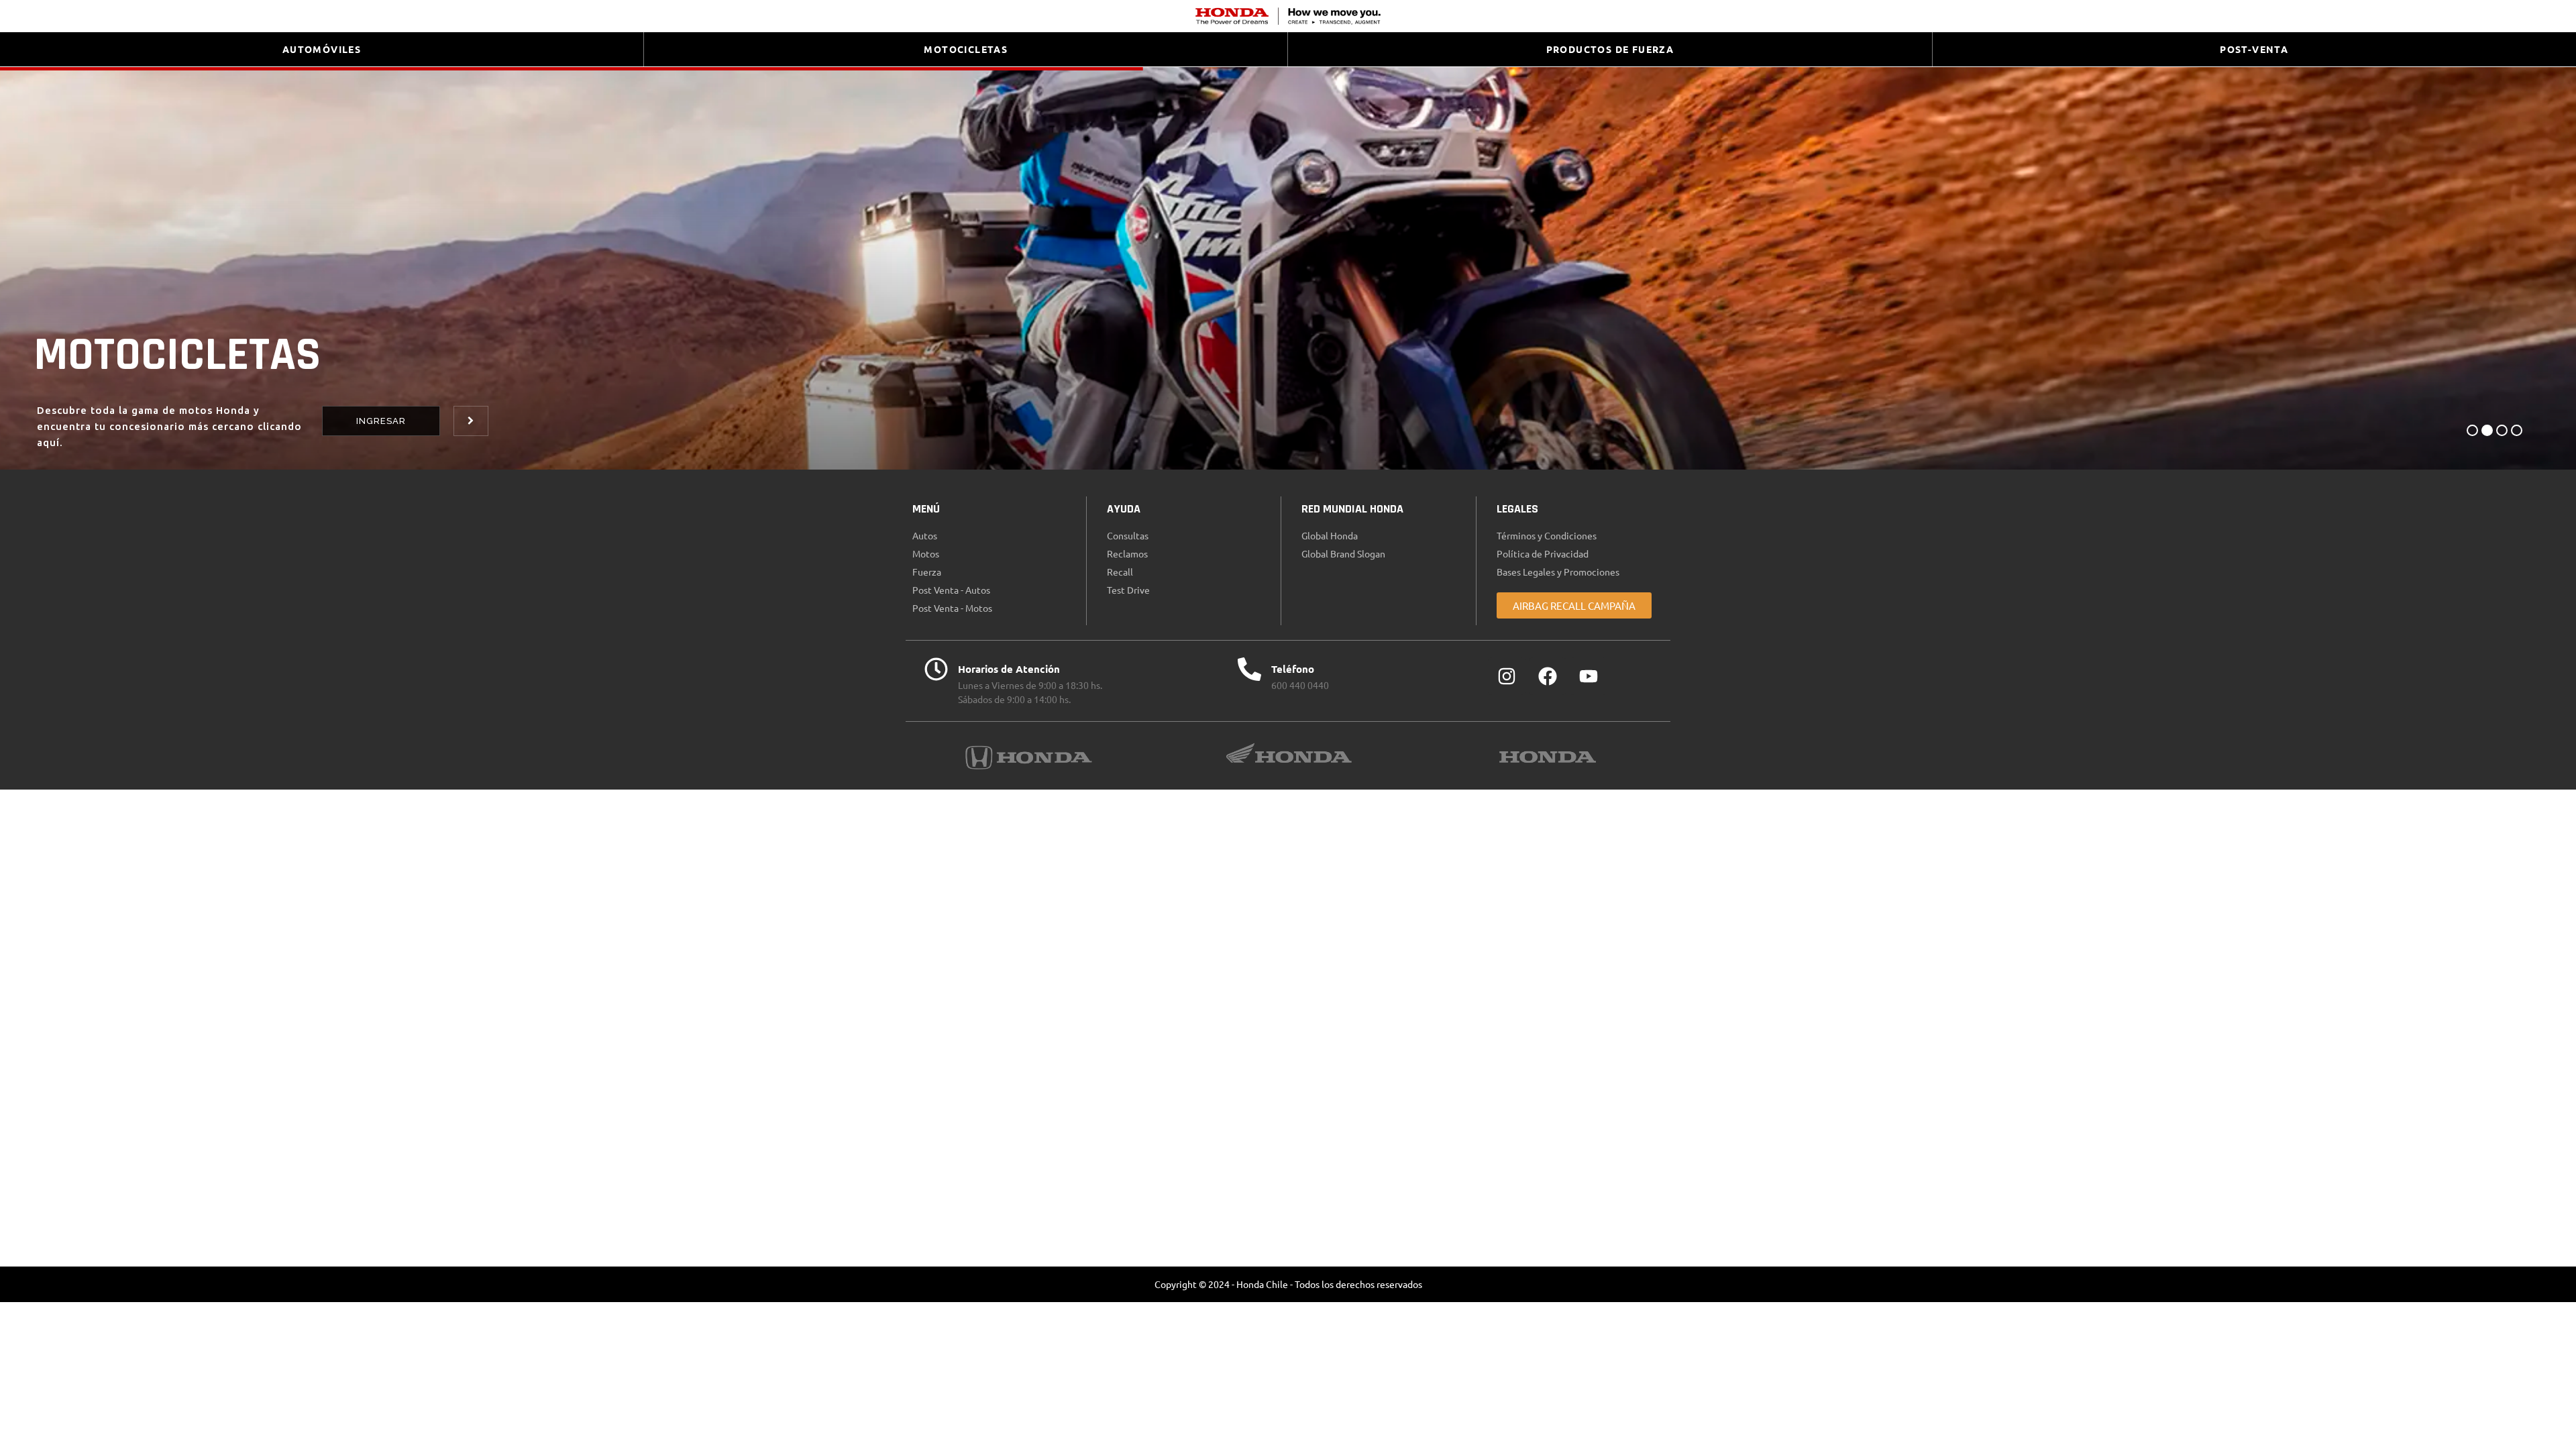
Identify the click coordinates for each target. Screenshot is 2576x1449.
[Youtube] (1589, 676)
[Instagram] (1507, 676)
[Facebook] (1548, 676)
